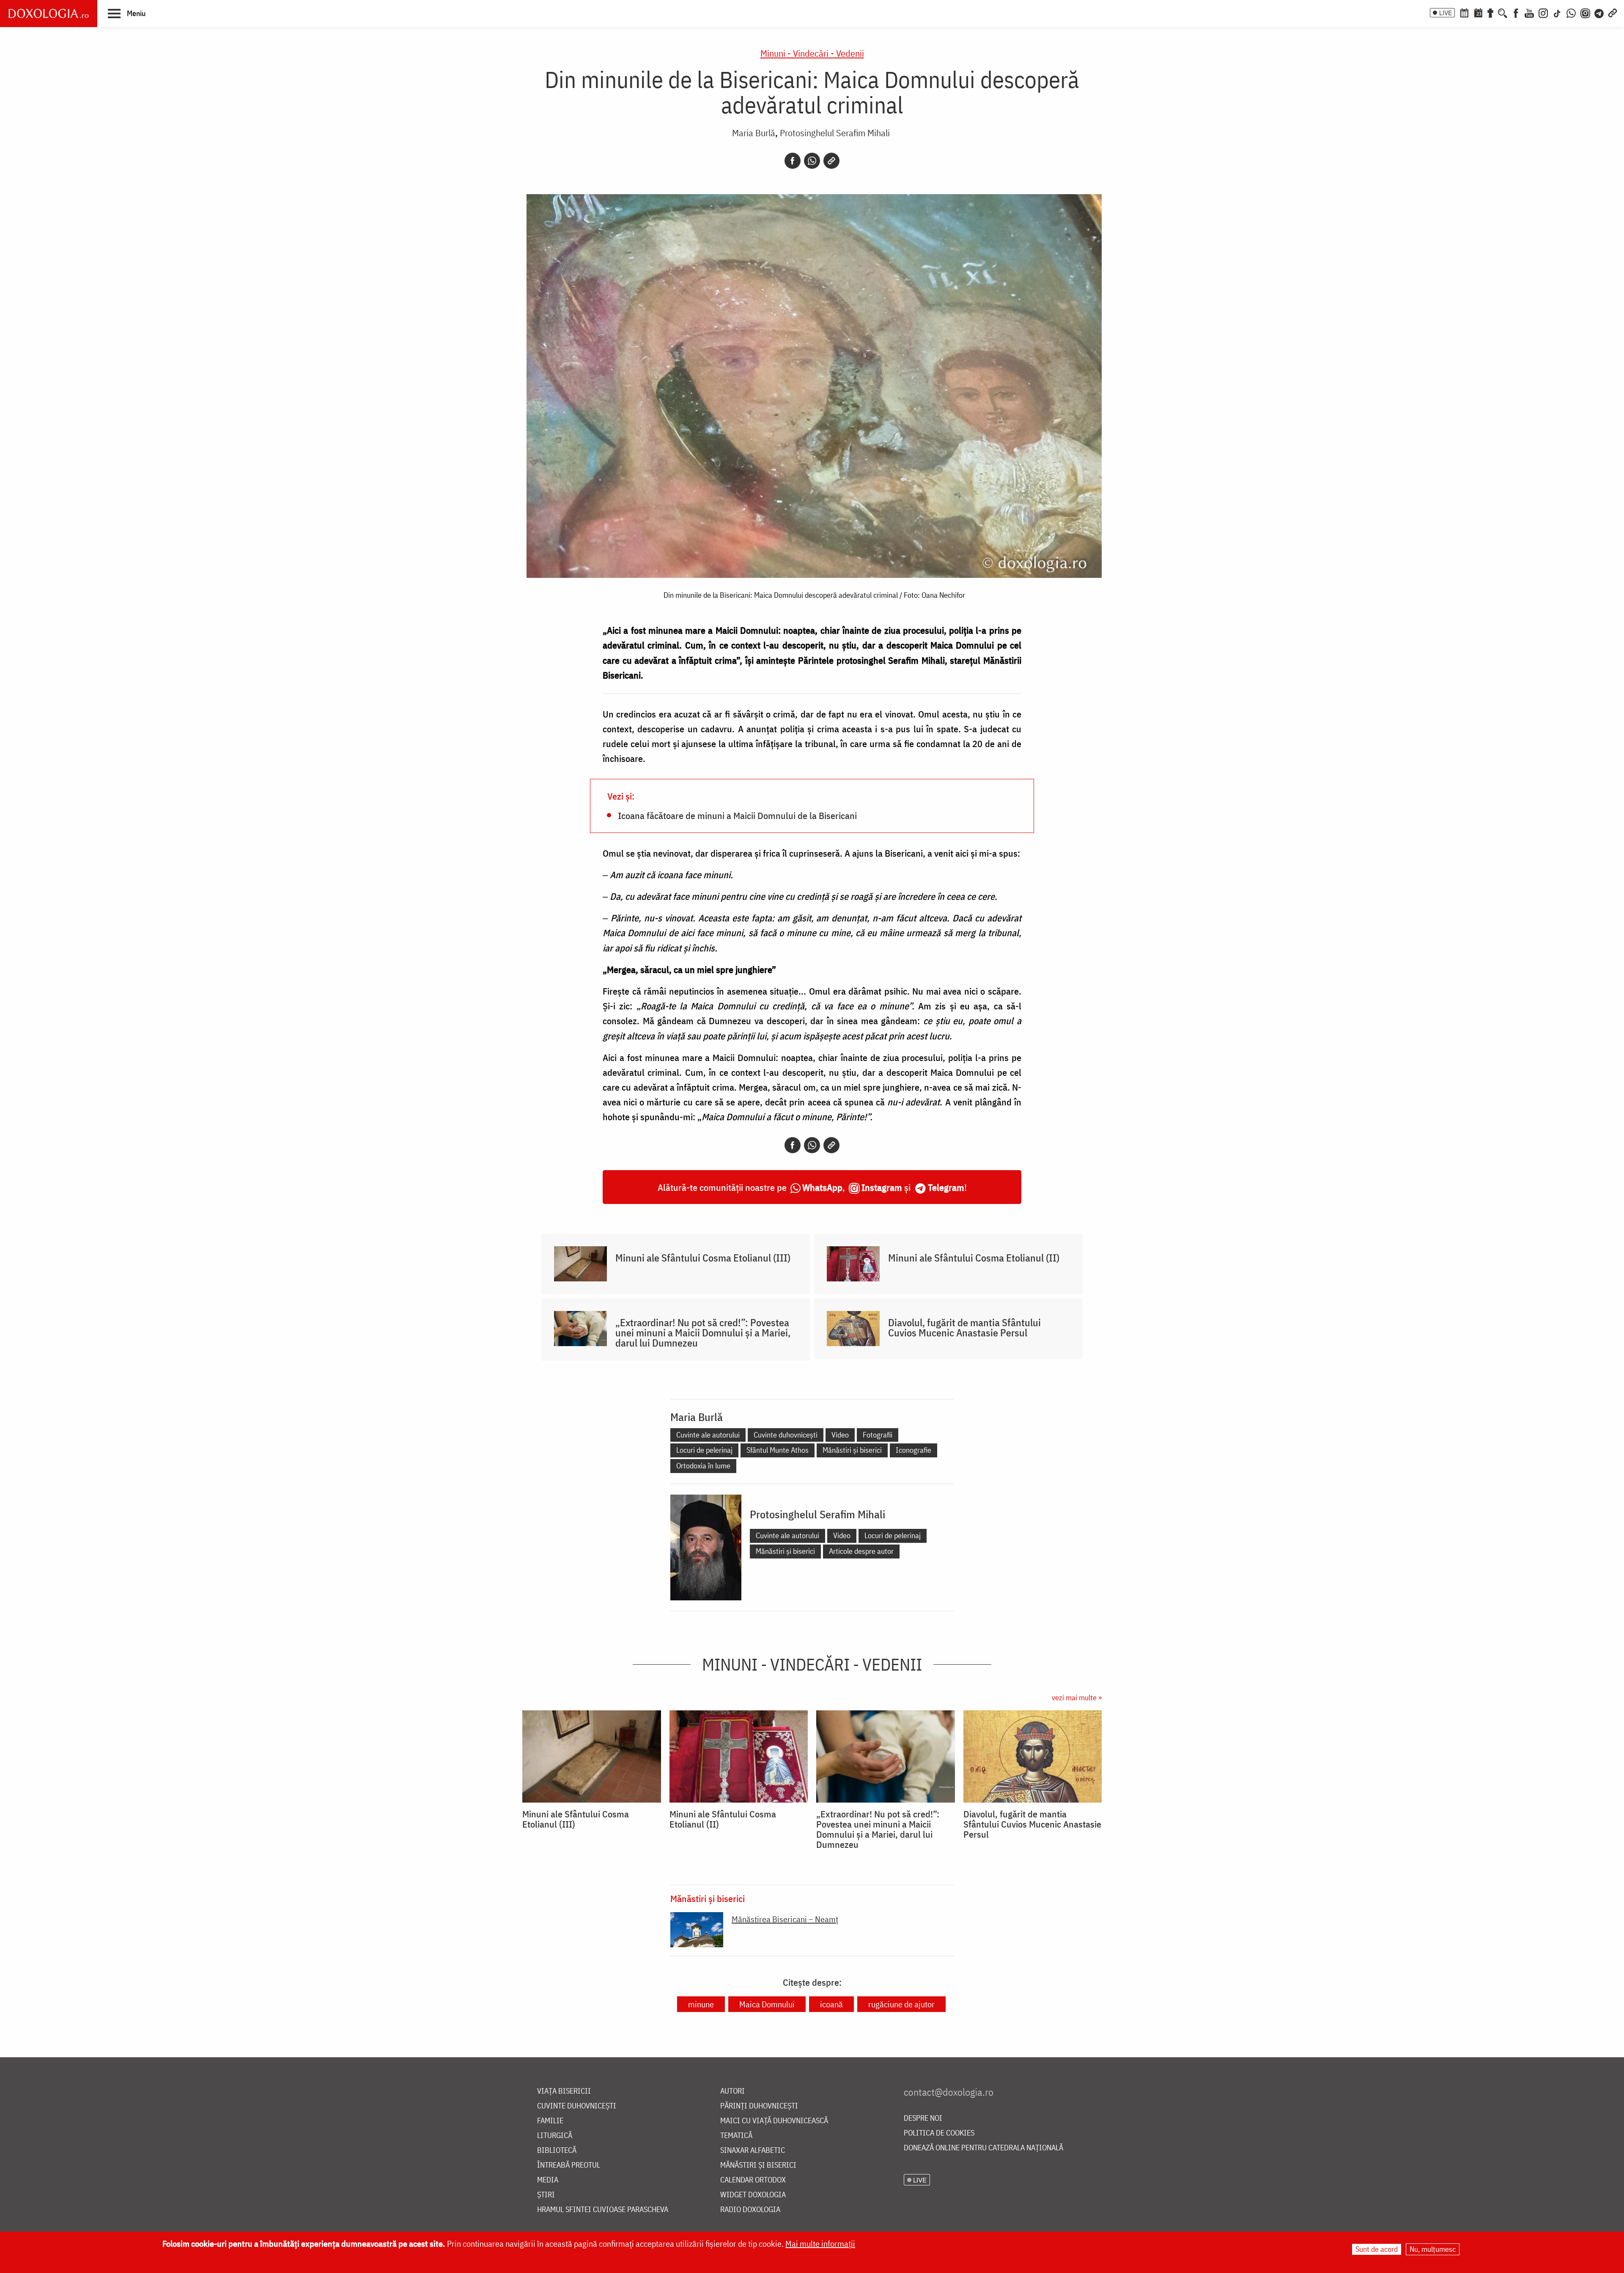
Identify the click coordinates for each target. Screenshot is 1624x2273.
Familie (550, 2121)
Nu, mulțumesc (1433, 2249)
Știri (546, 2195)
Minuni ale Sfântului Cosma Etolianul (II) (974, 1258)
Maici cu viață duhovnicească (774, 2121)
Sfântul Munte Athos (778, 1450)
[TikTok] (1557, 12)
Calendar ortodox (753, 2180)
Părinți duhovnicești (759, 2106)
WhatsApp (822, 1187)
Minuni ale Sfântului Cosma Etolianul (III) (703, 1258)
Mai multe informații (820, 2244)
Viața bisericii (564, 2091)
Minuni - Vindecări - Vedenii (812, 53)
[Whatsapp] (812, 161)
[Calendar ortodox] (1464, 12)
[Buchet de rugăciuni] (1490, 12)
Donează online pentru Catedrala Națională (983, 2148)
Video (840, 1435)
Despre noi (923, 2118)
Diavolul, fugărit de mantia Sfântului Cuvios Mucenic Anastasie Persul (964, 1328)
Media (548, 2180)
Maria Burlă (754, 133)
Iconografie (913, 1450)
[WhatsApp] (1571, 12)
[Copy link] (831, 161)
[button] (127, 13)
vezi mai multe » (1077, 1697)
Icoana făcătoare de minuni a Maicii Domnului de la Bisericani (737, 815)
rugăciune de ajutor (901, 2004)
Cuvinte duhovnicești (786, 1435)
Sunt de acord (1377, 2249)
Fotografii (878, 1435)
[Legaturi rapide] (1613, 12)
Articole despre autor (861, 1551)
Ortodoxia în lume (703, 1466)
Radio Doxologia (750, 2210)
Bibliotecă (557, 2151)
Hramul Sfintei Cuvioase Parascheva (603, 2210)
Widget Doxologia (753, 2195)
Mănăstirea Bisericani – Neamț (785, 1919)
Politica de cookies (939, 2133)
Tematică (736, 2136)
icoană (831, 2004)
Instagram (882, 1187)
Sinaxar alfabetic (753, 2151)
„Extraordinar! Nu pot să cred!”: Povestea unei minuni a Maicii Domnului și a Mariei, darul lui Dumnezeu (703, 1333)
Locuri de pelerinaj (704, 1450)
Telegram (946, 1187)
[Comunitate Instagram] (1585, 12)
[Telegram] (1599, 12)
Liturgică (555, 2136)
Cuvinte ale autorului (708, 1435)
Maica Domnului (767, 2004)
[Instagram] (1543, 12)
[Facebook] (1516, 12)
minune (701, 2004)
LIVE (1446, 13)
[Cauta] (1503, 12)
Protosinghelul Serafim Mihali (835, 133)
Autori (732, 2091)
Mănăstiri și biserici (852, 1450)
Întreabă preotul (569, 2165)
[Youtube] (1529, 12)
